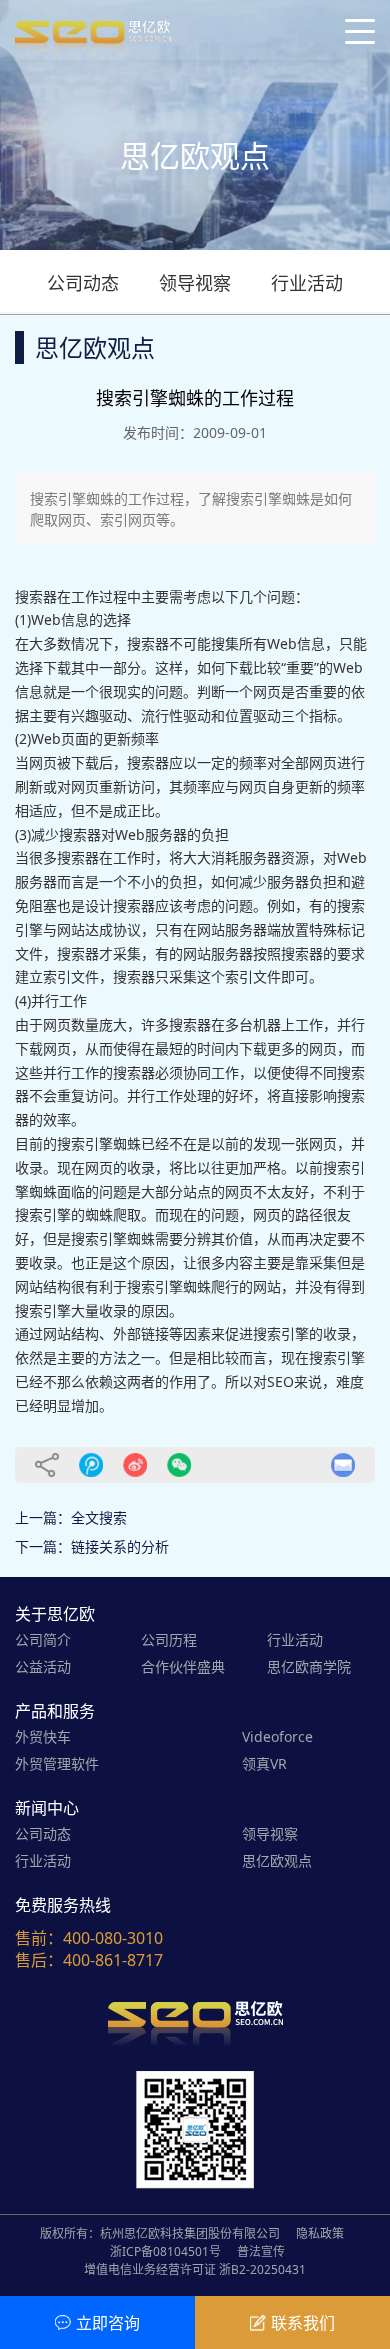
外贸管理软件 (57, 1763)
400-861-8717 (113, 1960)
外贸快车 (43, 1736)
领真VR (264, 1763)
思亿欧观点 (277, 1860)
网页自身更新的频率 (302, 786)
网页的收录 (120, 1167)
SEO (280, 1381)
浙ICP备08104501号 (165, 2251)
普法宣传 (261, 2251)
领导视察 (195, 283)
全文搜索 (99, 1517)
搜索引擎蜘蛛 (99, 1143)
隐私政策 (320, 2233)
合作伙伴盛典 (183, 1666)
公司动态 (83, 283)
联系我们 (303, 2323)
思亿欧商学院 (309, 1666)
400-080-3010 (113, 1938)
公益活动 (43, 1666)
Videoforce (277, 1736)
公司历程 (169, 1639)
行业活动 (307, 283)
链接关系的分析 (120, 1546)
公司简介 (43, 1639)
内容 (239, 1262)
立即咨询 (108, 2323)
